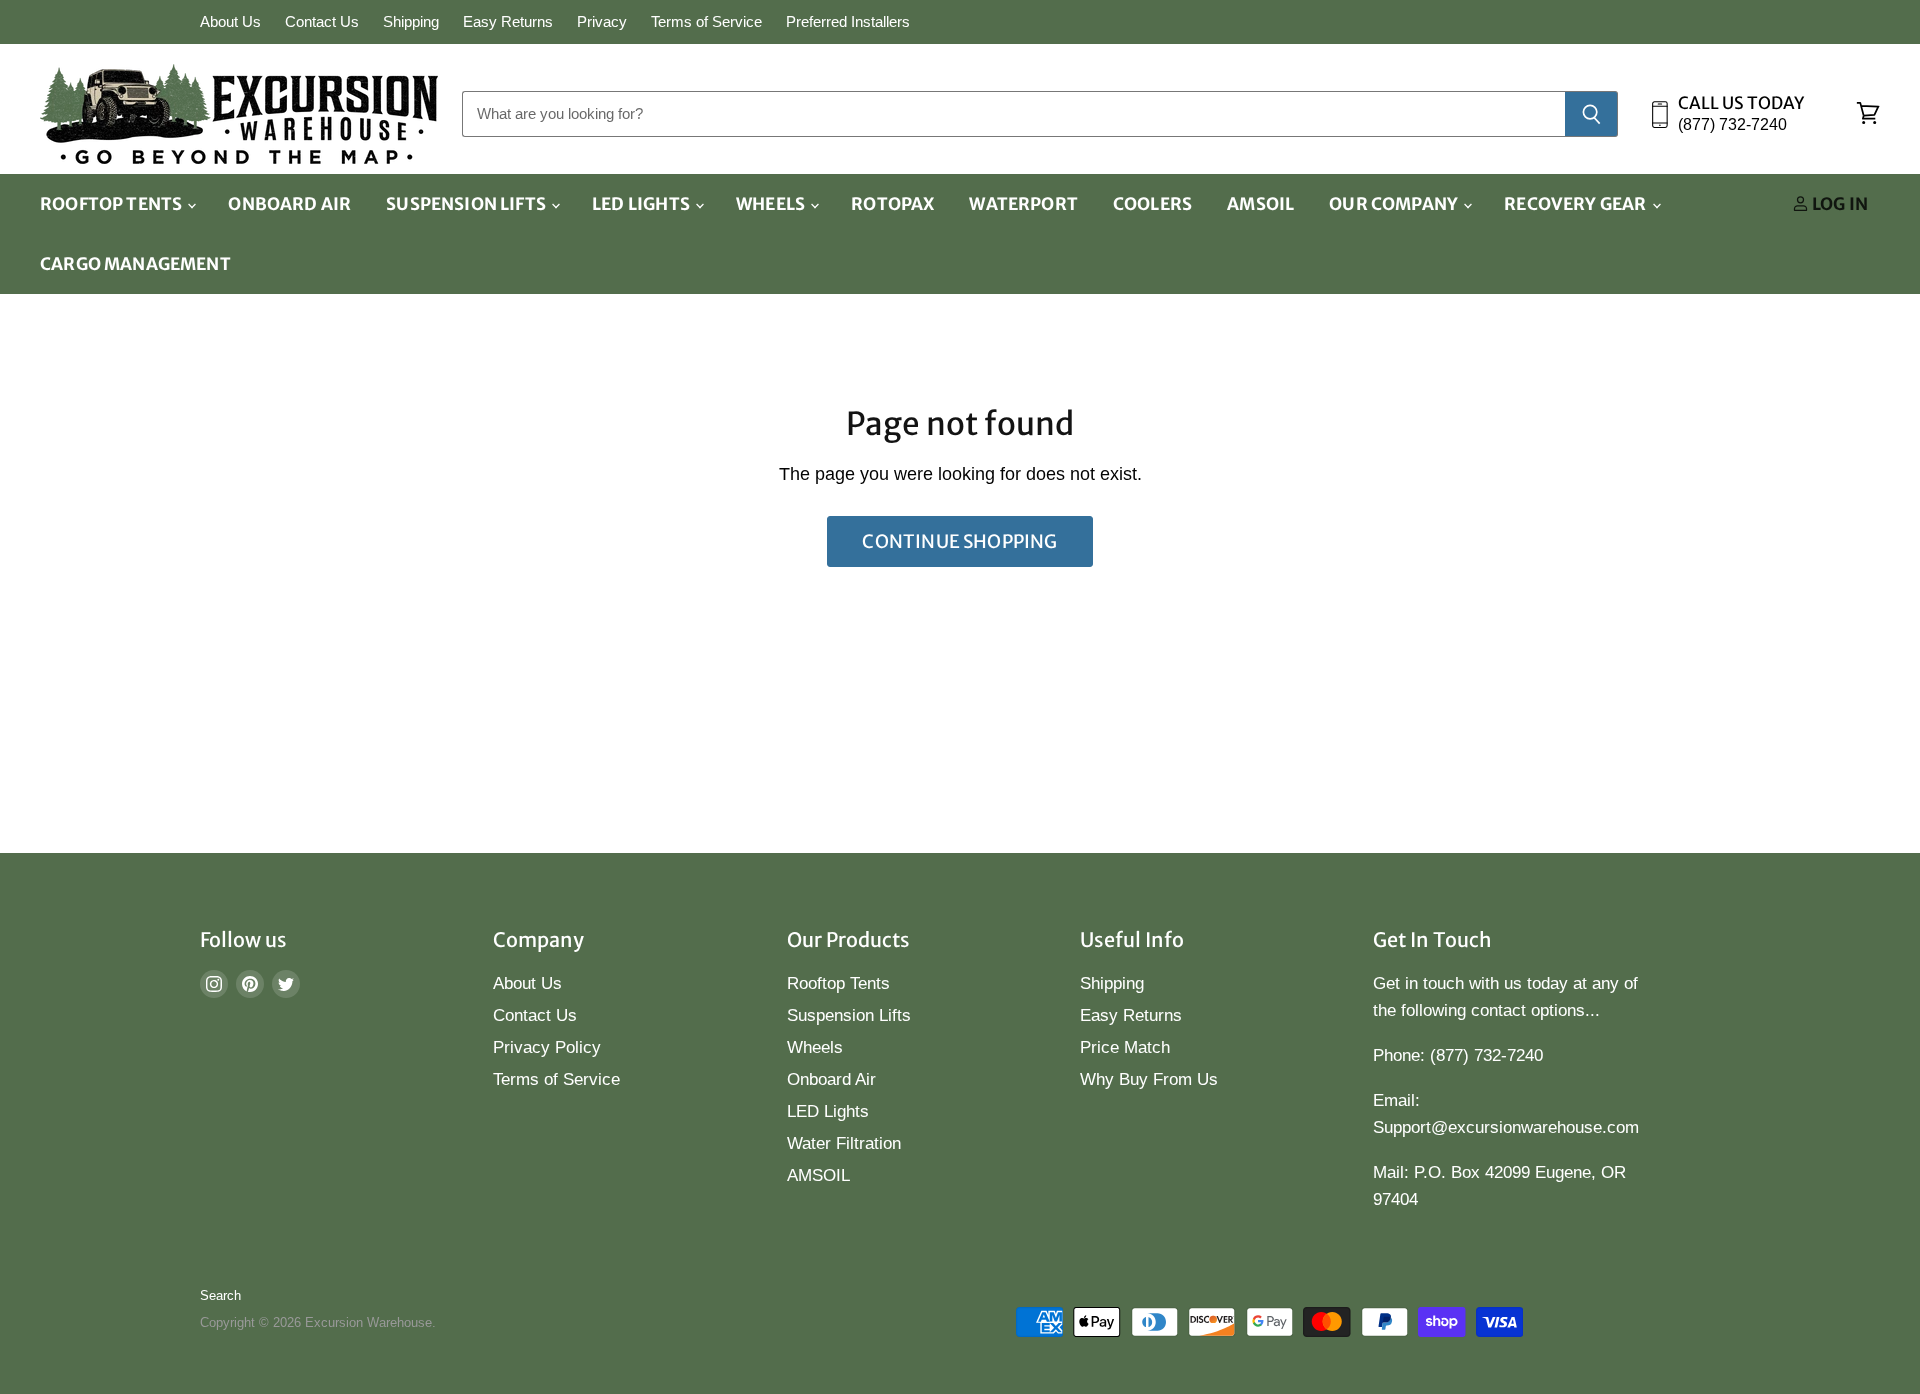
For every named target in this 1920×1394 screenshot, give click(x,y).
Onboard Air (289, 204)
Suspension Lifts (467, 204)
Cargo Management (135, 264)
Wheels (772, 204)
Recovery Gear (1576, 204)
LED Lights (642, 204)
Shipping (411, 22)
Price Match (1125, 1047)
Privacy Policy (547, 1047)
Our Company (1395, 204)
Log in (1838, 204)
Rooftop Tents (112, 204)
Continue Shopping (959, 541)
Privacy (602, 22)
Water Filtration (844, 1143)
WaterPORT (1023, 204)
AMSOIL (1260, 204)
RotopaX (892, 204)
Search (220, 1295)
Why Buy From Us (1149, 1079)
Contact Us (322, 22)
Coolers (1152, 204)
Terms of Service (706, 22)
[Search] (1591, 114)
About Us (230, 22)
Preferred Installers (848, 22)
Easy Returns (508, 22)
